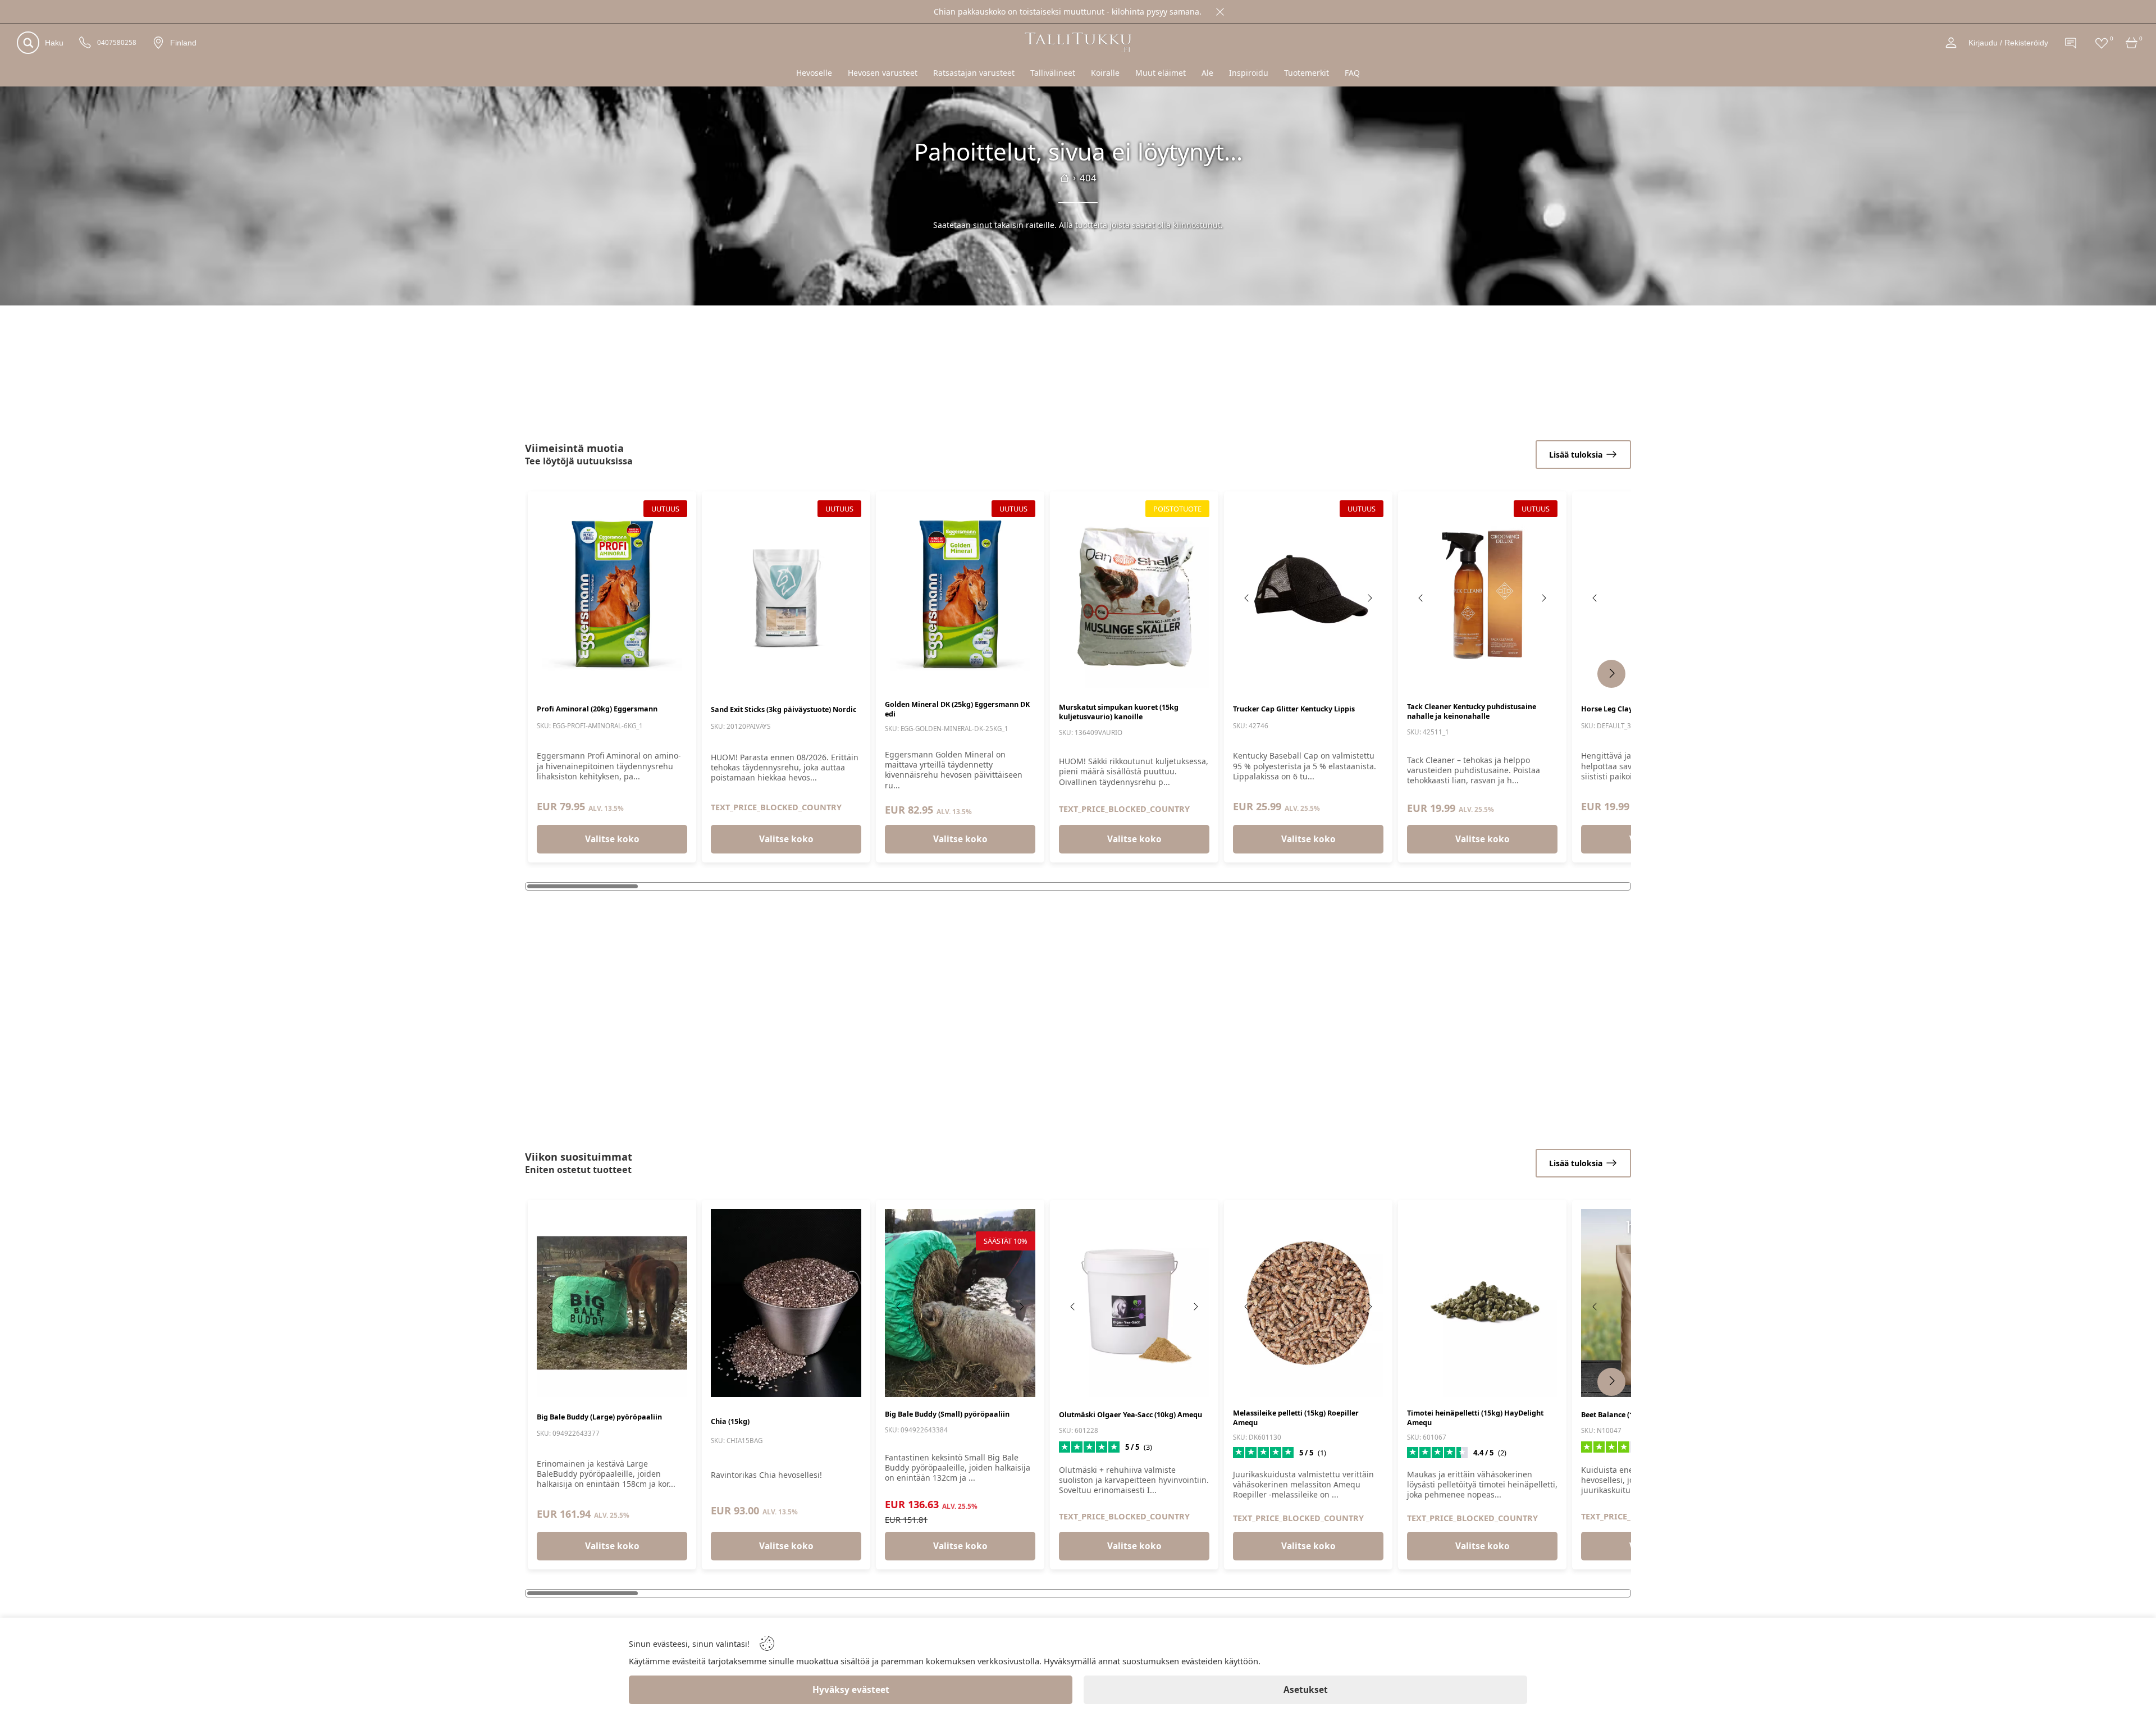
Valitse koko (612, 839)
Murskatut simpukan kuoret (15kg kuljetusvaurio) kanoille (1119, 712)
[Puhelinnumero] (85, 43)
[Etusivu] (1065, 178)
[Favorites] (2102, 43)
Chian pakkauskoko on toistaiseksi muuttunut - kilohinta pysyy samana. (1068, 12)
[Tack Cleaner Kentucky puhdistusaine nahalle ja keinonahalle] (1482, 594)
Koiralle (1105, 73)
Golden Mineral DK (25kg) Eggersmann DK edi (957, 709)
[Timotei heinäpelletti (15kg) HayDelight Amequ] (1482, 1303)
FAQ (1352, 73)
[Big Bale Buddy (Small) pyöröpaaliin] (960, 1303)
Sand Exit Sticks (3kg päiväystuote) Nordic (784, 709)
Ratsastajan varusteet (974, 73)
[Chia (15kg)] (786, 1303)
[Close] (1220, 12)
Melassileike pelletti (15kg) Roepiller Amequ (1296, 1418)
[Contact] (2071, 43)
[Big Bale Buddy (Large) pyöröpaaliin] (612, 1303)
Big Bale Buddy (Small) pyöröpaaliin (947, 1414)
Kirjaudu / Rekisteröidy (2008, 43)
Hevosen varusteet (883, 73)
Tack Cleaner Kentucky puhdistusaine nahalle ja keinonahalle (1472, 711)
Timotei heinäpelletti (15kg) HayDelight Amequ (1475, 1418)
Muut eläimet (1161, 73)
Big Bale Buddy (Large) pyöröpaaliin (599, 1417)
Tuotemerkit (1307, 73)
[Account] (1951, 43)
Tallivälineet (1053, 73)
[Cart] (2132, 43)
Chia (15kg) (730, 1421)
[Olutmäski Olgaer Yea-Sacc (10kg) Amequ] (1134, 1303)
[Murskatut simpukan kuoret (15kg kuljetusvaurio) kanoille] (1134, 594)
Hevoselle (814, 73)
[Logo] (1078, 42)
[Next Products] (1611, 674)
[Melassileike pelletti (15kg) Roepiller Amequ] (1308, 1303)
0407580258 (117, 43)
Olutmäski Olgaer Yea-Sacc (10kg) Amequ (1130, 1415)
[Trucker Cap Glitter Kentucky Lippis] (1308, 594)
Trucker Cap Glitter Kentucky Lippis (1294, 709)
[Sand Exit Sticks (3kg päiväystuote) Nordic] (786, 594)
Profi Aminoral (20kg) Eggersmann (597, 709)
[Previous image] (1247, 598)
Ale (1207, 73)
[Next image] (1369, 598)
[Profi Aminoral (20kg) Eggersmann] (612, 594)
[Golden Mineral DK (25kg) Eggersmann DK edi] (960, 594)
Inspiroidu (1249, 73)
